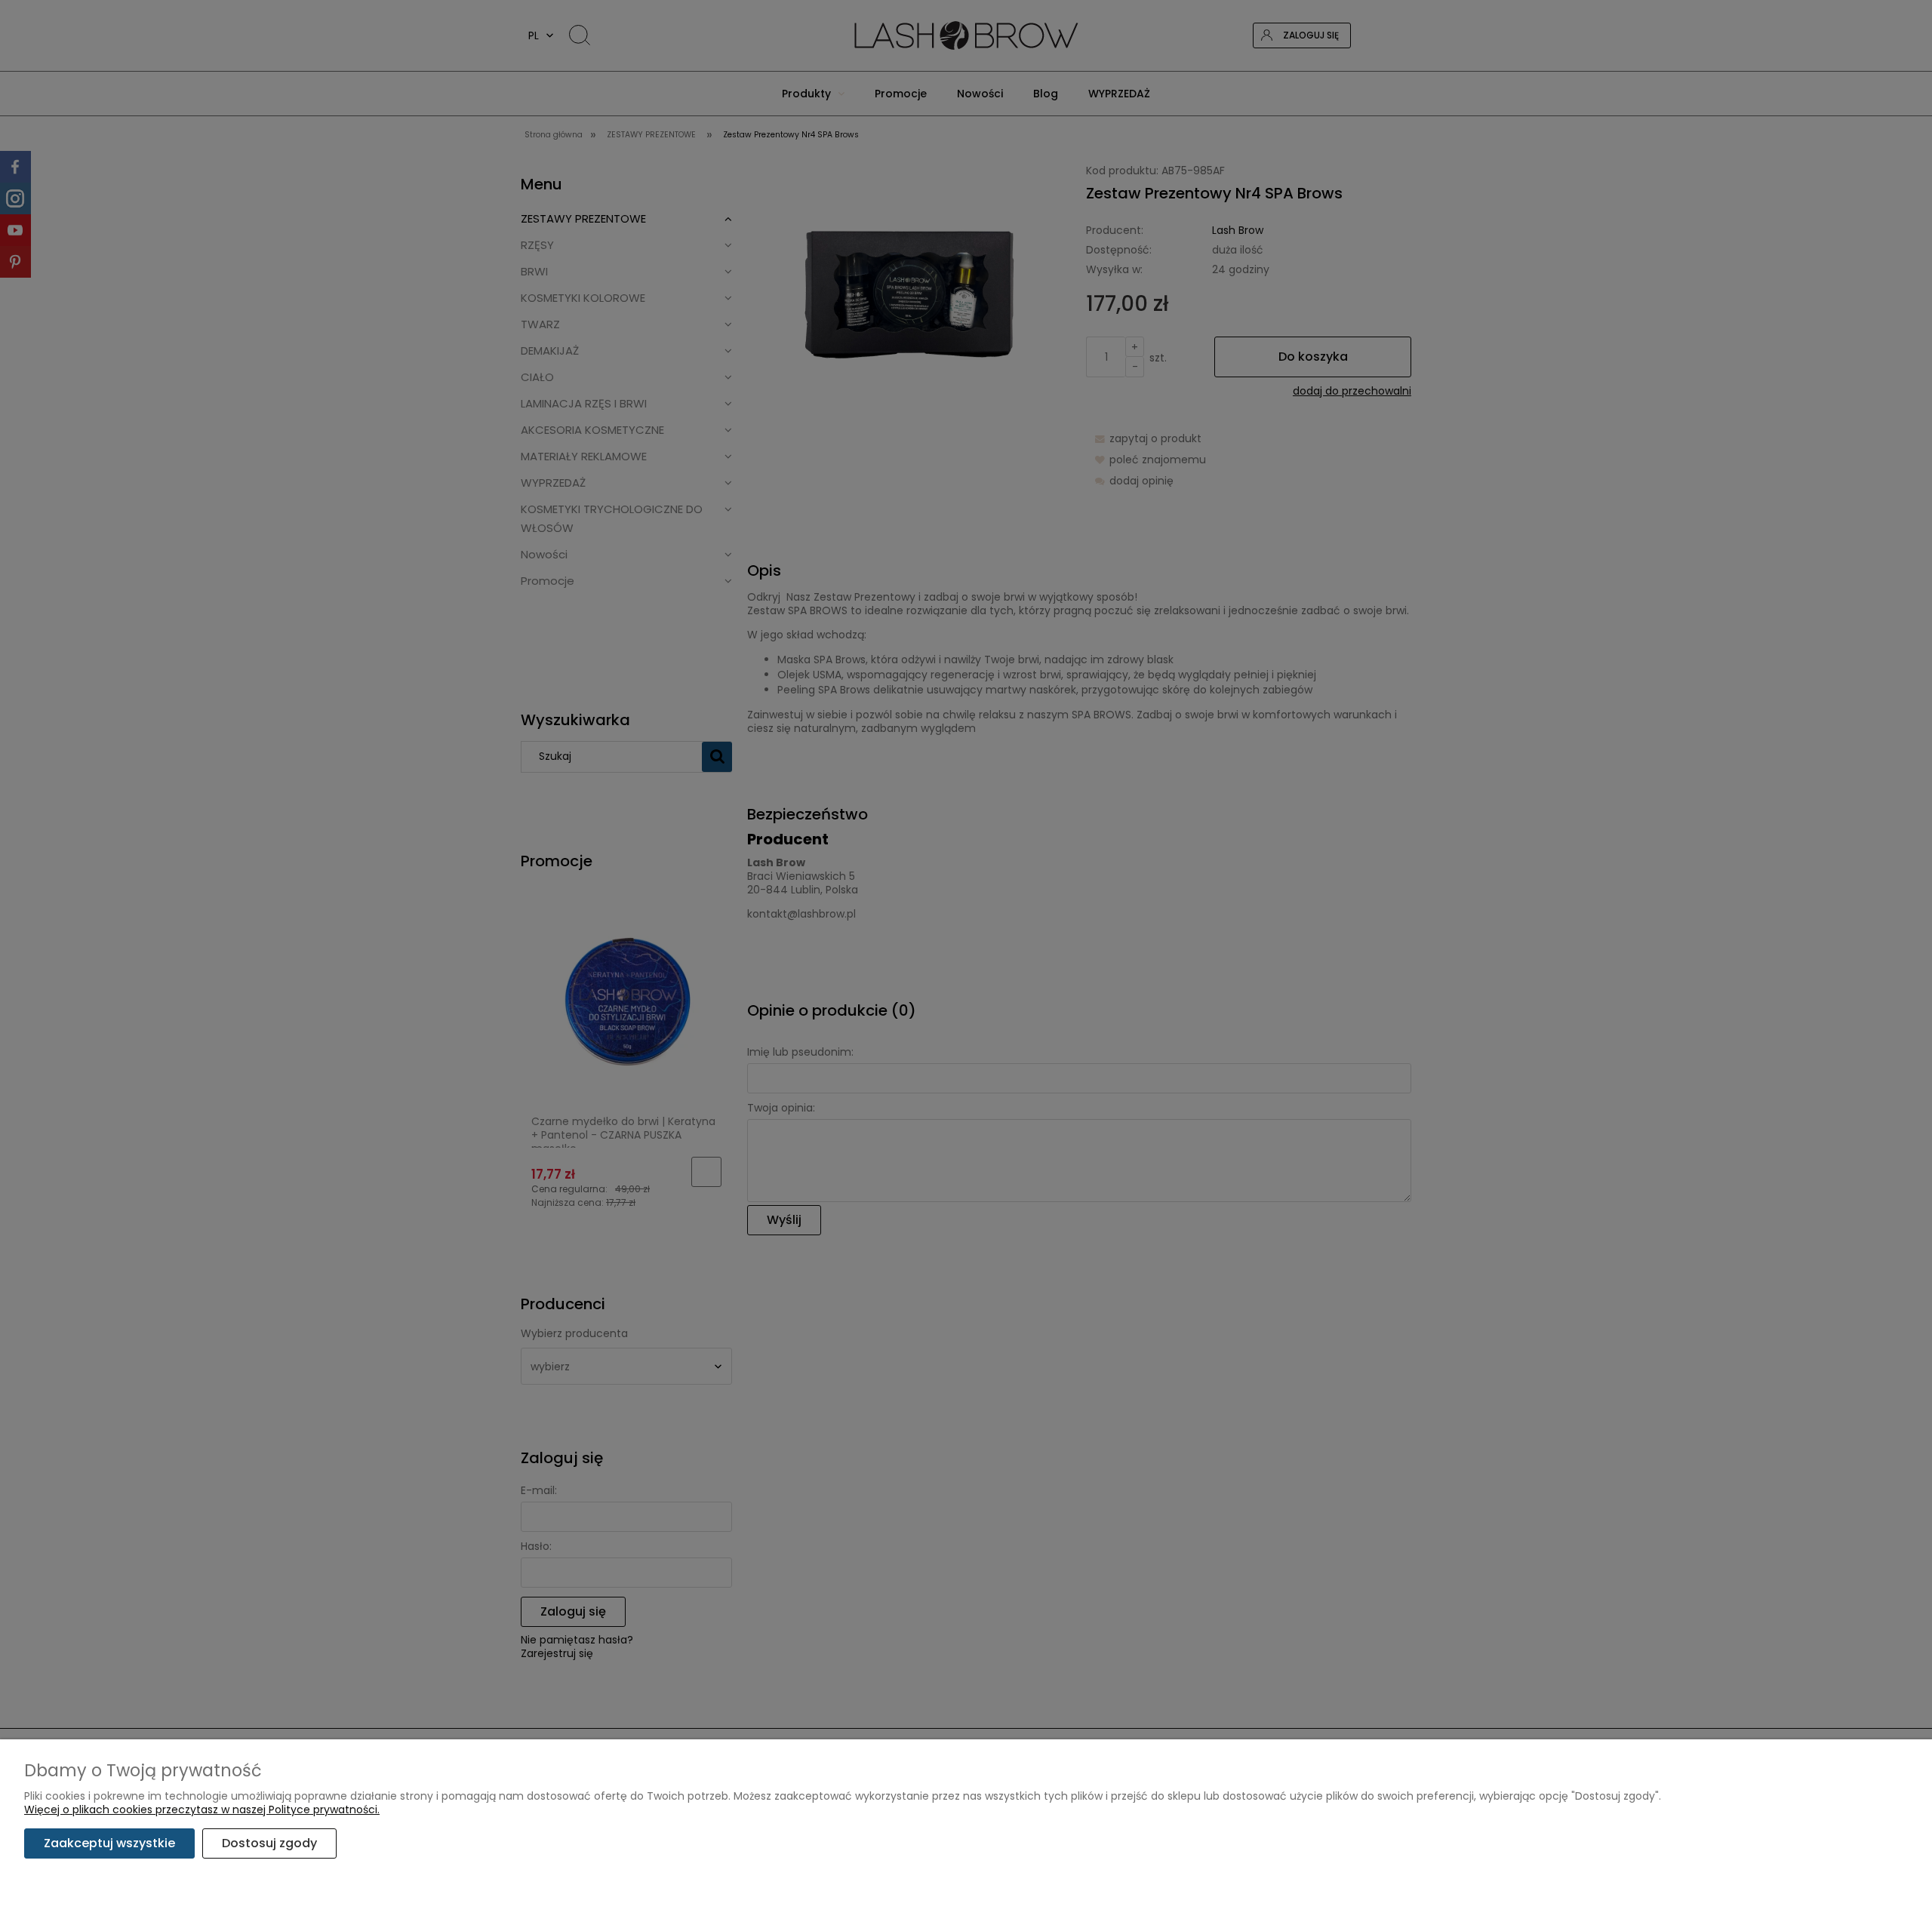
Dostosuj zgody (269, 1843)
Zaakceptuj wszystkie (109, 1843)
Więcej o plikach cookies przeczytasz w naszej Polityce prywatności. (202, 1810)
